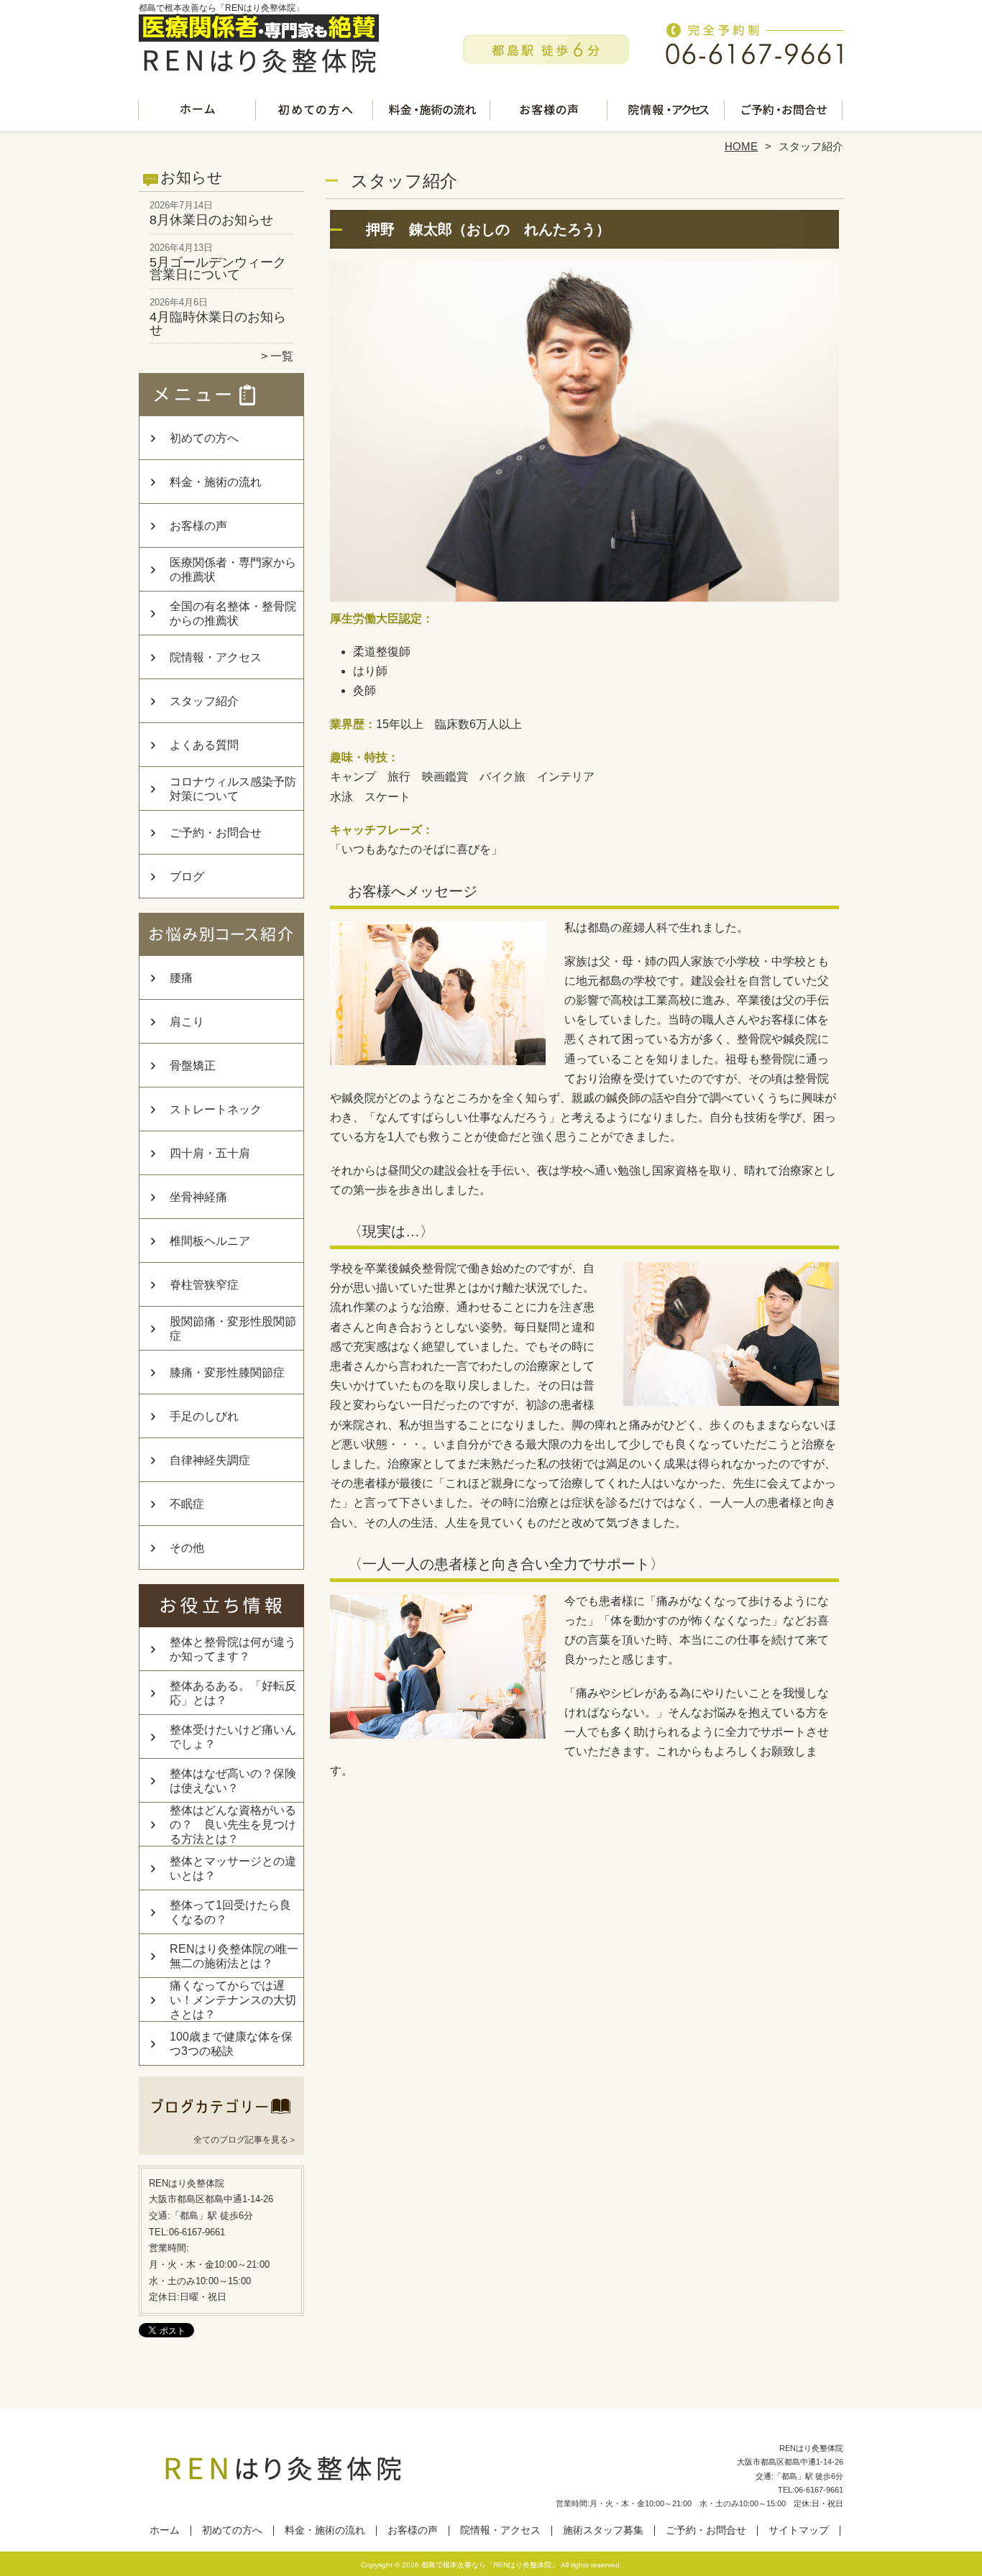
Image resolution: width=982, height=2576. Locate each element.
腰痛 (181, 978)
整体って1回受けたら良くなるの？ (230, 1912)
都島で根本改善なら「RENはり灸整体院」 (490, 2565)
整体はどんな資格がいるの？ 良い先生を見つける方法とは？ (233, 1825)
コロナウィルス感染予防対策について (233, 789)
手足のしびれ (204, 1416)
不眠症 (187, 1504)
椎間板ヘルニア (210, 1241)
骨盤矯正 (193, 1066)
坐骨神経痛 (198, 1197)
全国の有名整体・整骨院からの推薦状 (233, 613)
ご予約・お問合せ (784, 112)
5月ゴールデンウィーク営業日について (218, 269)
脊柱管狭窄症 (204, 1285)
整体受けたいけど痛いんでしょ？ (233, 1737)
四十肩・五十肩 (210, 1153)
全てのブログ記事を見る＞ (245, 2140)
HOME (741, 146)
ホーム (198, 112)
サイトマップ (799, 2530)
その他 (187, 1548)
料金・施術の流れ (432, 112)
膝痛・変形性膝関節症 (227, 1372)
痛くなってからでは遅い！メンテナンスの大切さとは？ (233, 2000)
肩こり (187, 1022)
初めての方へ (315, 112)
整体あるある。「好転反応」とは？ (233, 1693)
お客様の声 (550, 112)
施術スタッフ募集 (603, 2530)
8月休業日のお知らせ (211, 220)
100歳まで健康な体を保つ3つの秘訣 (231, 2044)
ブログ (187, 877)
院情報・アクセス (667, 112)
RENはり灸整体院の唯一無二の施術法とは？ (234, 1956)
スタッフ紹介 (204, 701)
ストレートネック (216, 1109)
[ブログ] (221, 2122)
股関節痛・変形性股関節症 (233, 1329)
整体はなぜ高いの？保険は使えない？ (233, 1781)
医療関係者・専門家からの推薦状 (233, 570)
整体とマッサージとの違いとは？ (233, 1868)
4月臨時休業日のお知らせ (218, 323)
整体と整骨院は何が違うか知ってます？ (233, 1649)
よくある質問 (204, 745)
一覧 (282, 356)
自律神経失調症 (210, 1460)
